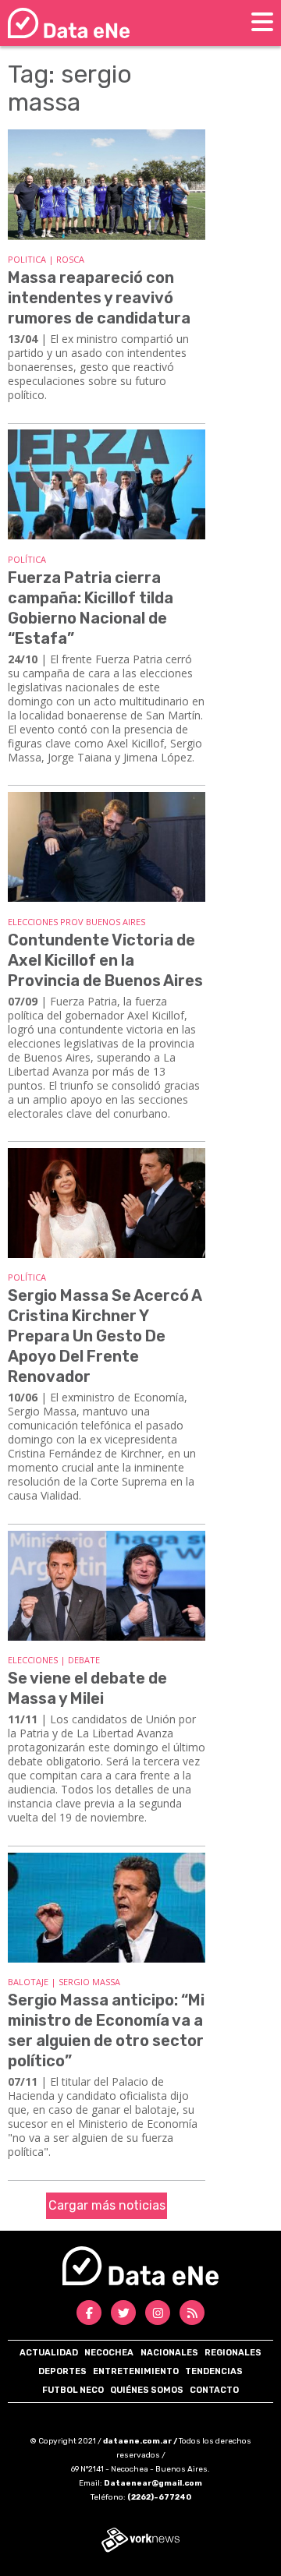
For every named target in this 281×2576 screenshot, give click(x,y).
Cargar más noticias (107, 2205)
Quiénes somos (147, 2390)
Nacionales (169, 2353)
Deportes (62, 2371)
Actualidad (49, 2353)
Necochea (109, 2353)
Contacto (214, 2390)
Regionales (233, 2353)
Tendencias (214, 2371)
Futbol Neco (73, 2390)
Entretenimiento (136, 2371)
